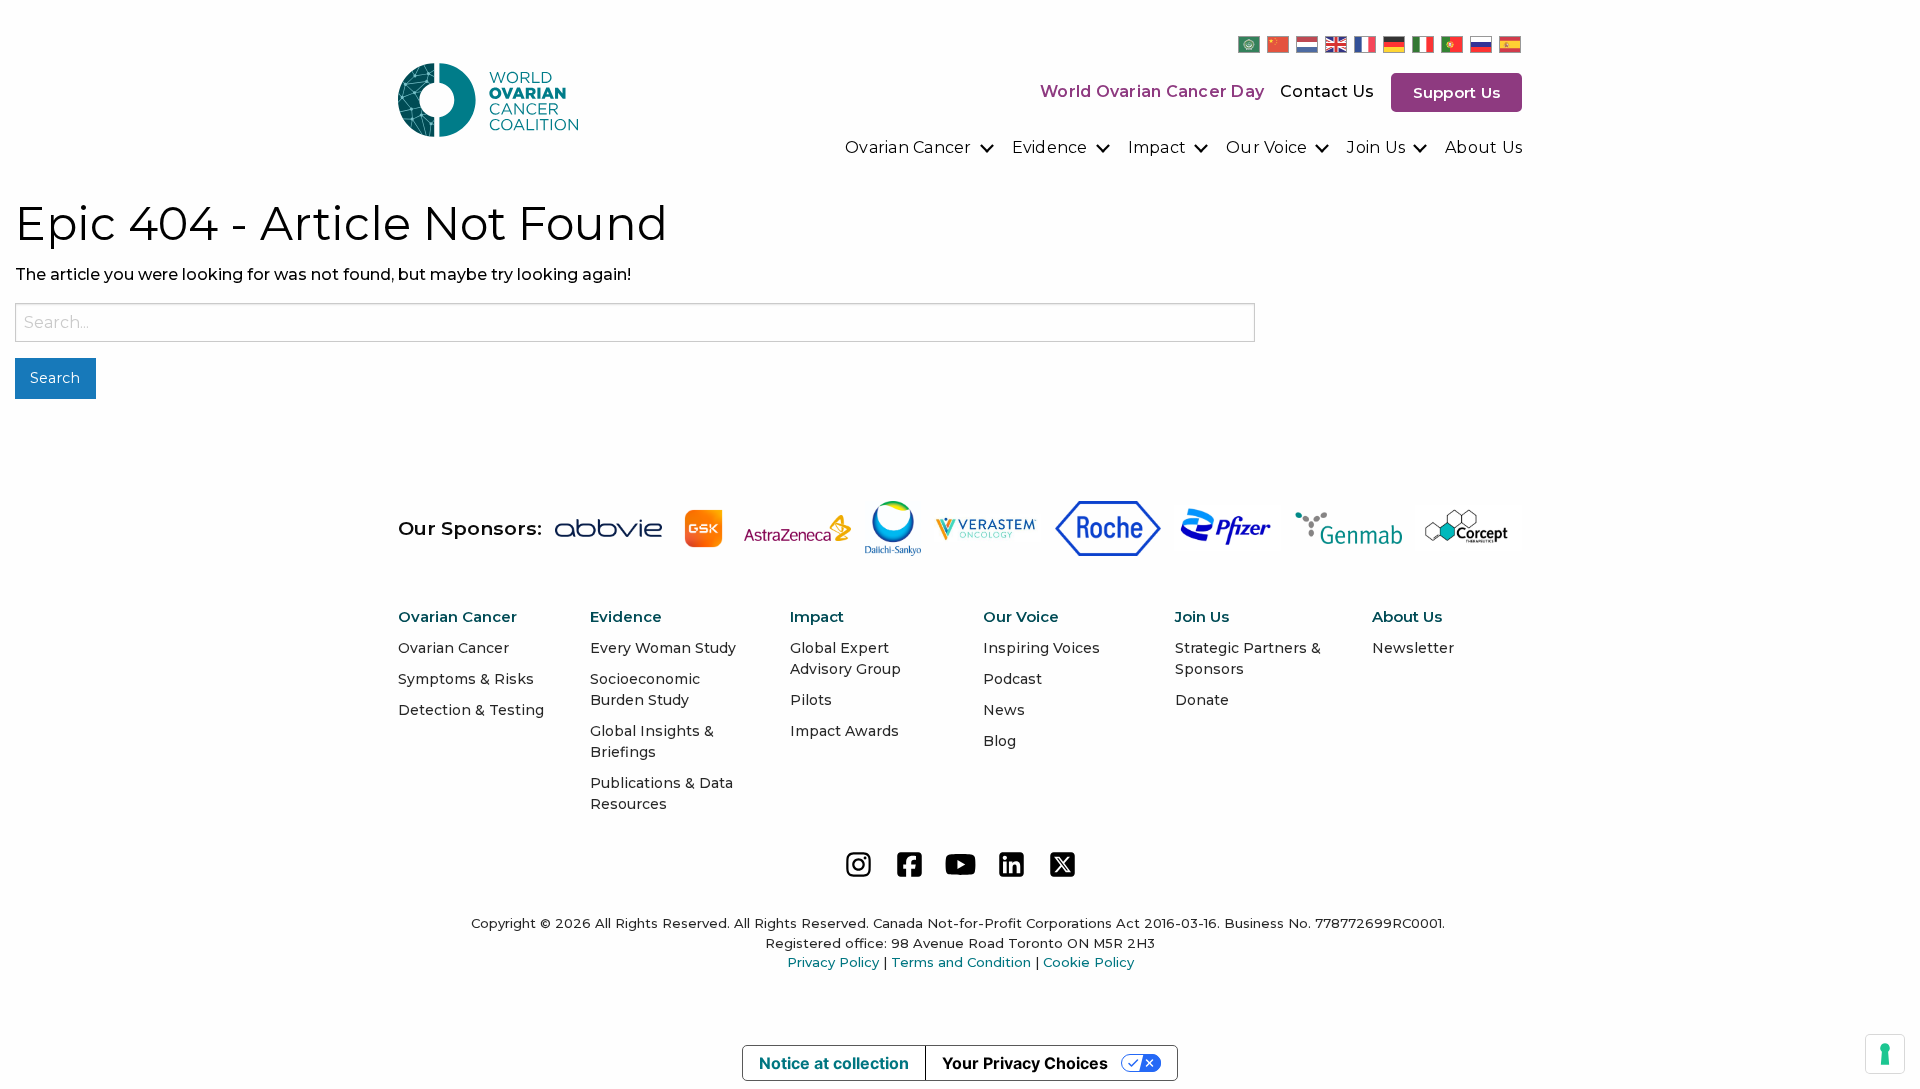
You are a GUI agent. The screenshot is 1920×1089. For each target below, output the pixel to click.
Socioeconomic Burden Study (645, 689)
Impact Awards (844, 731)
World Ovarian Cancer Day (1152, 91)
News (1004, 710)
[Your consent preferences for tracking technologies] (1885, 1054)
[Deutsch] (1395, 44)
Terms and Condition (961, 962)
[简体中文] (1279, 44)
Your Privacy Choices (1025, 1063)
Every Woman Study (663, 648)
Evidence (1050, 147)
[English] (1337, 44)
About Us (1483, 147)
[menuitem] (920, 148)
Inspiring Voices (1041, 648)
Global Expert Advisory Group (845, 658)
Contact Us (1327, 91)
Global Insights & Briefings (652, 741)
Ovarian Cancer (908, 147)
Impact (1157, 147)
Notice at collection (834, 1063)
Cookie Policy (1088, 962)
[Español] (1511, 44)
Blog (999, 741)
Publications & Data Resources (661, 793)
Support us (1457, 92)
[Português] (1453, 44)
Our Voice (1266, 147)
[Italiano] (1424, 44)
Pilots (811, 700)
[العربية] (1250, 44)
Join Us (1376, 147)
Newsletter (1413, 648)
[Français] (1366, 44)
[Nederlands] (1308, 44)
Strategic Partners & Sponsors (1248, 658)
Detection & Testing (471, 710)
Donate (1202, 700)
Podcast (1012, 679)
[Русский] (1482, 44)
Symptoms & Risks (466, 679)
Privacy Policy (833, 962)
